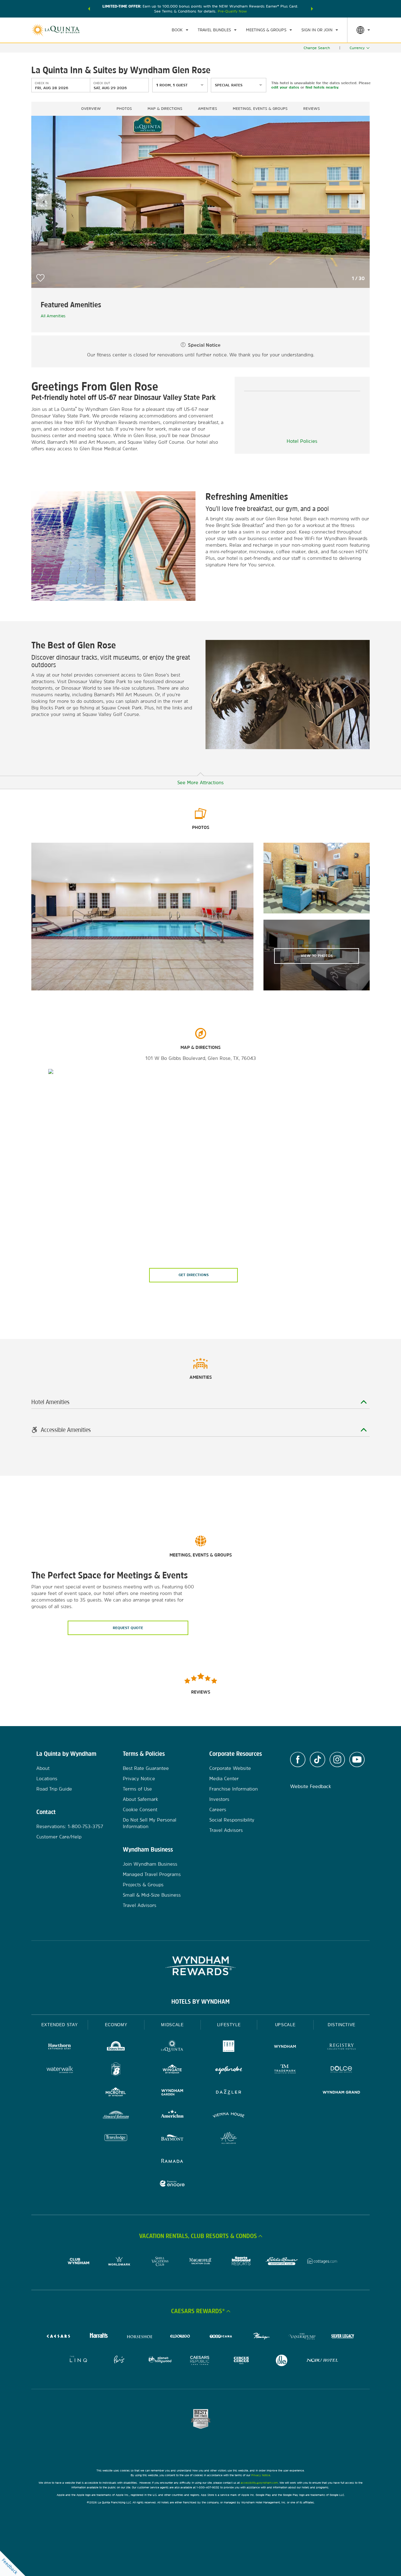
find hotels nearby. (322, 87)
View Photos (317, 956)
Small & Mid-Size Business (152, 1895)
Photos (124, 109)
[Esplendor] (229, 2070)
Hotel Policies (302, 441)
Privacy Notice (139, 1779)
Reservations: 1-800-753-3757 (70, 1826)
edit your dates (285, 87)
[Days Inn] (116, 2047)
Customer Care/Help (59, 1837)
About (43, 1768)
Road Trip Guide (54, 1789)
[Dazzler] (229, 2093)
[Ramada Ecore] (172, 2184)
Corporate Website (230, 1768)
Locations (47, 1779)
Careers (218, 1809)
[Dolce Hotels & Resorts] (341, 2070)
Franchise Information (234, 1789)
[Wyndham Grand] (341, 2093)
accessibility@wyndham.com (259, 2483)
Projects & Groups (143, 1885)
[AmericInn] (172, 2116)
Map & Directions (165, 109)
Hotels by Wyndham (200, 2001)
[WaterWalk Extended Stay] (60, 2070)
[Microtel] (116, 2093)
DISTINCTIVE (342, 2025)
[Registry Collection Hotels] (341, 2047)
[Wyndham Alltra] (229, 2139)
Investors (219, 1799)
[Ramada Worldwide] (172, 2162)
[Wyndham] (285, 2047)
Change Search (317, 48)
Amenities (208, 109)
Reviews (312, 109)
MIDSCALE (172, 2025)
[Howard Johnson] (116, 2116)
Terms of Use (137, 1789)
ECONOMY (116, 2025)
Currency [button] (357, 48)
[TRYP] (229, 2047)
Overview (91, 109)
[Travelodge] (116, 2139)
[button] (89, 9)
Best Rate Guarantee (146, 1768)
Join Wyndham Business (150, 1864)
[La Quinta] (172, 2047)
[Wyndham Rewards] (200, 1966)
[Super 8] (116, 2070)
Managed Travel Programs (152, 1874)
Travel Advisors (140, 1905)
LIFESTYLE (229, 2025)
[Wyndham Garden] (172, 2093)
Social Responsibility (232, 1820)
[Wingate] (172, 2070)
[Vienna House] (229, 2116)
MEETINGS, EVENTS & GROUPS (260, 109)
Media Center (224, 1779)
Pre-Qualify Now (232, 11)
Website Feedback (311, 1786)
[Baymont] (172, 2139)
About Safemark (141, 1799)
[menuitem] (180, 30)
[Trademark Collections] (285, 2070)
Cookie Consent (140, 1809)
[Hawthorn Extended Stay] (60, 2047)
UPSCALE (285, 2025)
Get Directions (194, 1275)
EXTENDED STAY (60, 2025)
